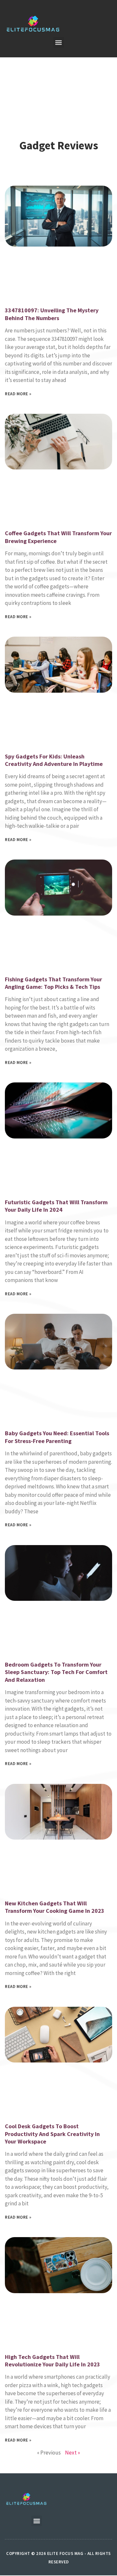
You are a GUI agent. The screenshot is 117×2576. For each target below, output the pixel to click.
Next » (72, 2453)
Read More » (18, 394)
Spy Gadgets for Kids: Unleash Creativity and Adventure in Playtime (54, 760)
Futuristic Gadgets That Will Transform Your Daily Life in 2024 (56, 1206)
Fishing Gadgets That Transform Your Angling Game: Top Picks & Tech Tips (53, 983)
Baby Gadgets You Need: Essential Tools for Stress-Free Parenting (57, 1437)
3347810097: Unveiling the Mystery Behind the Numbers (52, 314)
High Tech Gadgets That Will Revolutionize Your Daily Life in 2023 (52, 2361)
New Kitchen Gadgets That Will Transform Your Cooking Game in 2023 (55, 1907)
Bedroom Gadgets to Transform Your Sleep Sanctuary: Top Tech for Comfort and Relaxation (56, 1672)
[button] (59, 42)
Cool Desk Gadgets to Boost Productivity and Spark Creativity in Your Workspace (52, 2134)
